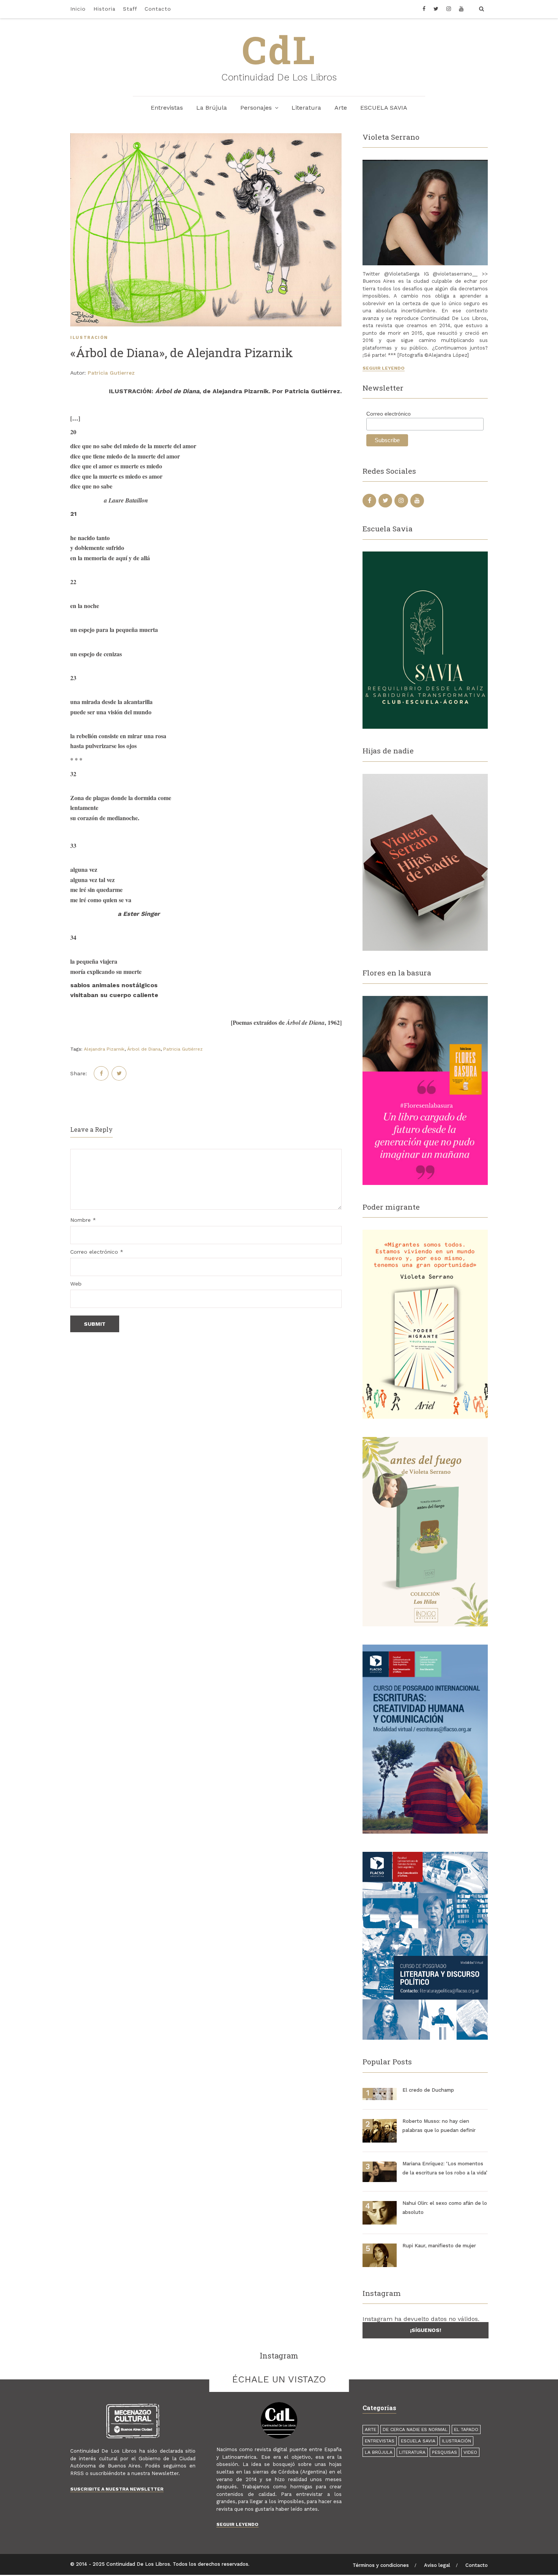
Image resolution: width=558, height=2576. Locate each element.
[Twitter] (436, 9)
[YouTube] (461, 9)
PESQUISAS (445, 2452)
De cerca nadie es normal (415, 2429)
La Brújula (212, 108)
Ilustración (89, 338)
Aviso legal (437, 2565)
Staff (130, 9)
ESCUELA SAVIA (384, 108)
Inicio (78, 9)
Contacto (158, 9)
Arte (341, 108)
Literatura (306, 108)
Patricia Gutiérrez (183, 1049)
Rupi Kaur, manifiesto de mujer (439, 2246)
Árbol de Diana (144, 1049)
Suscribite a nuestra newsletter (117, 2489)
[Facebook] (426, 9)
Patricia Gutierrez (111, 373)
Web (76, 1284)
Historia (104, 9)
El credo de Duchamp (428, 2090)
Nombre (83, 1220)
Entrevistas (167, 108)
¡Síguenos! (426, 2330)
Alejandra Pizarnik (104, 1049)
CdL (279, 49)
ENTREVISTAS (380, 2441)
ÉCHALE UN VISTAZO (279, 2379)
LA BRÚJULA (379, 2452)
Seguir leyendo (384, 368)
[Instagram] (449, 9)
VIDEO (470, 2452)
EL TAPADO (466, 2429)
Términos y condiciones (381, 2565)
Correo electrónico (97, 1252)
